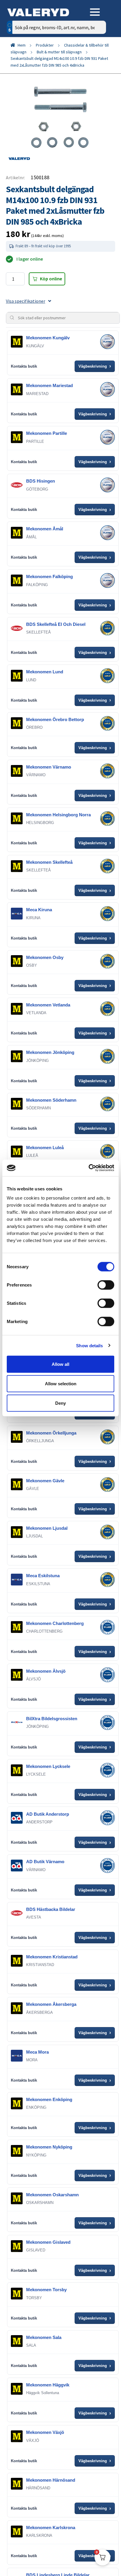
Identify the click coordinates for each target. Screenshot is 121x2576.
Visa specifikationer (26, 301)
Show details (89, 1345)
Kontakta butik (24, 366)
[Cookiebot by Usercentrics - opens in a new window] (89, 1168)
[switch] (106, 1285)
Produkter (45, 45)
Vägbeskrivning (95, 366)
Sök (97, 52)
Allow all (60, 1364)
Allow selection (61, 1383)
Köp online (51, 279)
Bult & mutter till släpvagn (59, 52)
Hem (22, 45)
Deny (60, 1403)
